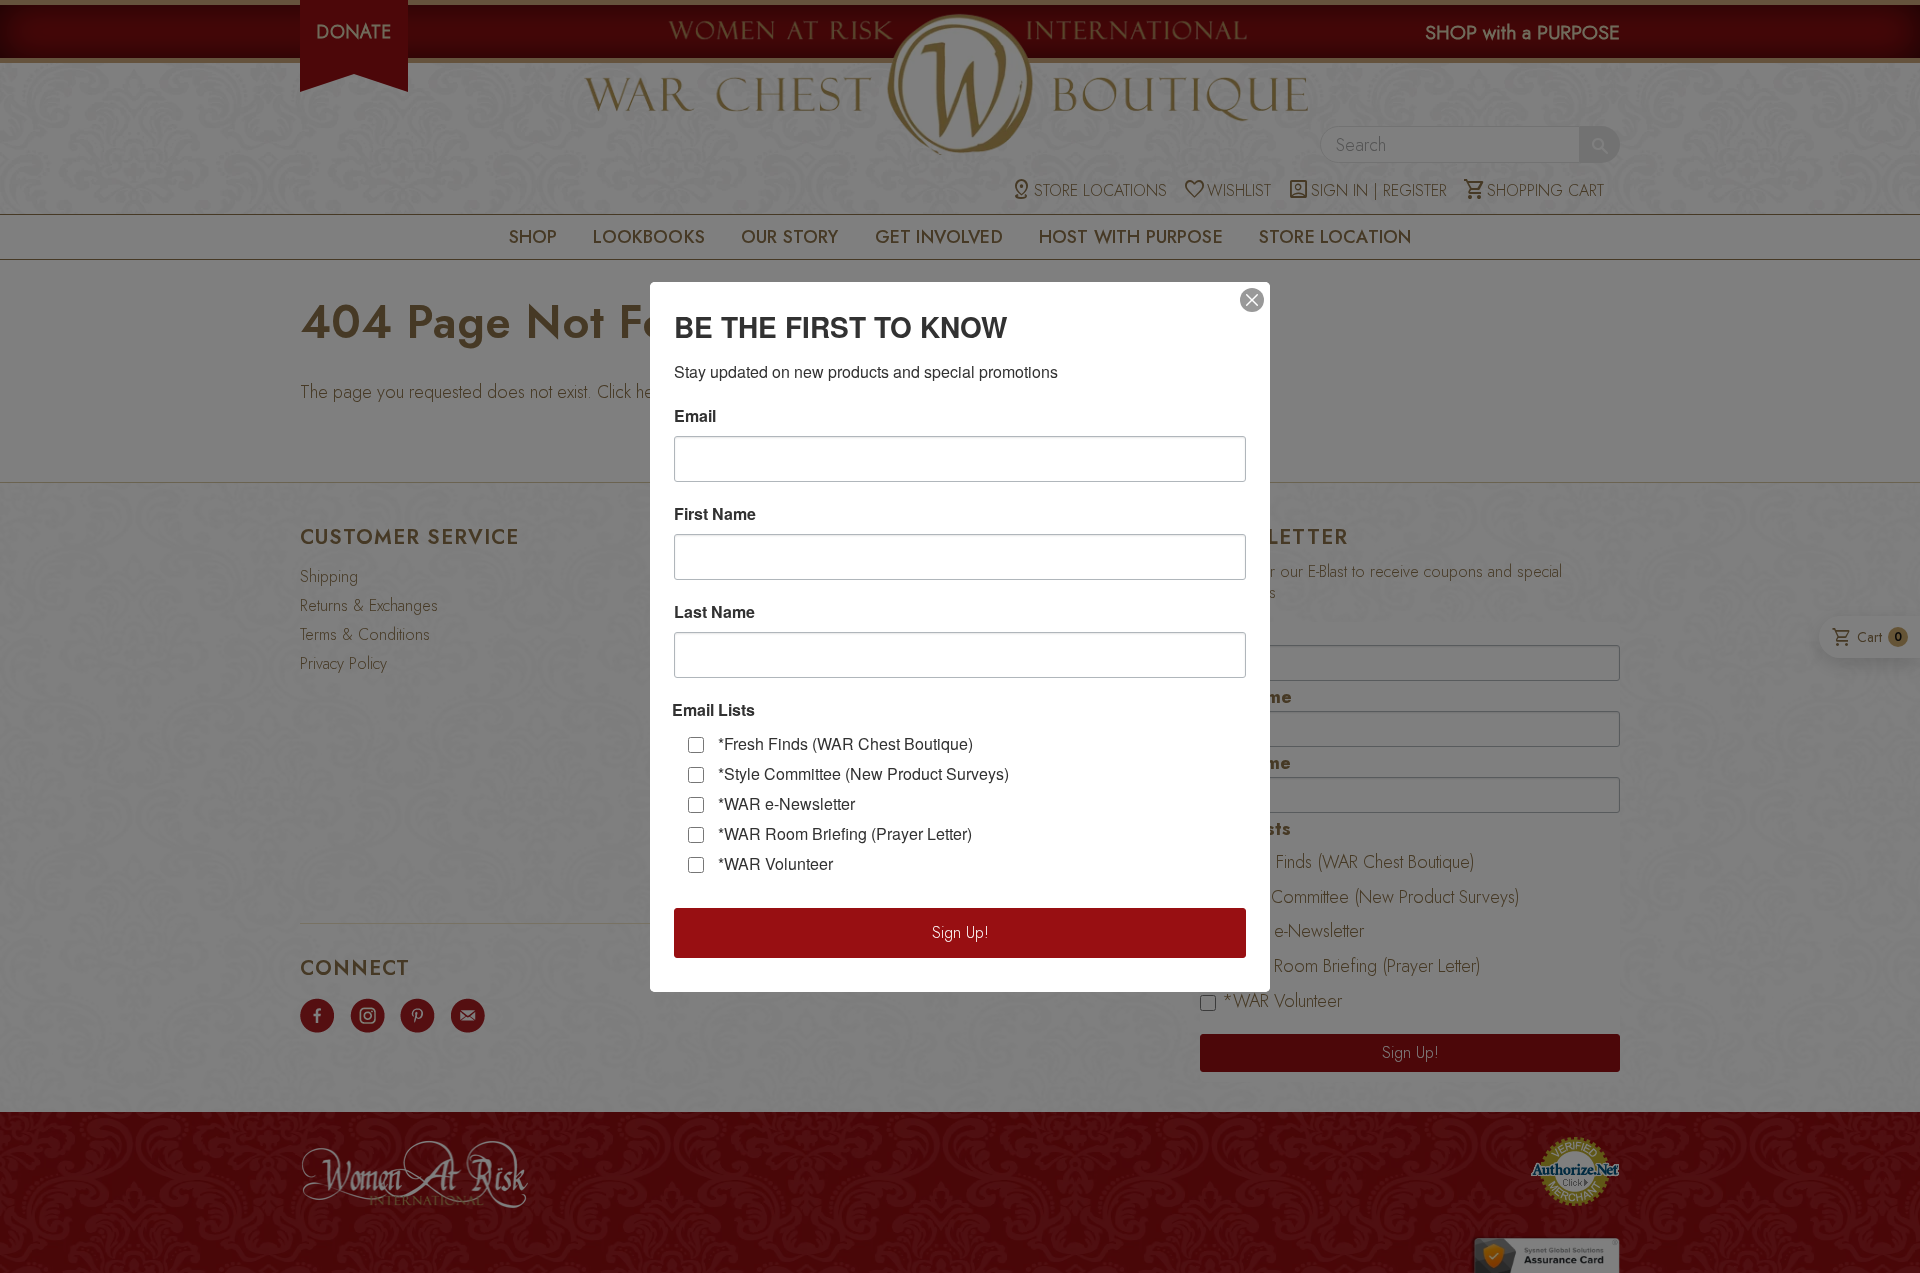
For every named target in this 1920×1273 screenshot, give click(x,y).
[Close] (1252, 300)
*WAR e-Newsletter (786, 803)
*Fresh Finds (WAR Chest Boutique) (845, 743)
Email (695, 416)
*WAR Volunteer (775, 863)
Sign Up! (960, 932)
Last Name (714, 612)
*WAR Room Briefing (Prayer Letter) (845, 833)
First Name (715, 514)
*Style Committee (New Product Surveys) (863, 773)
